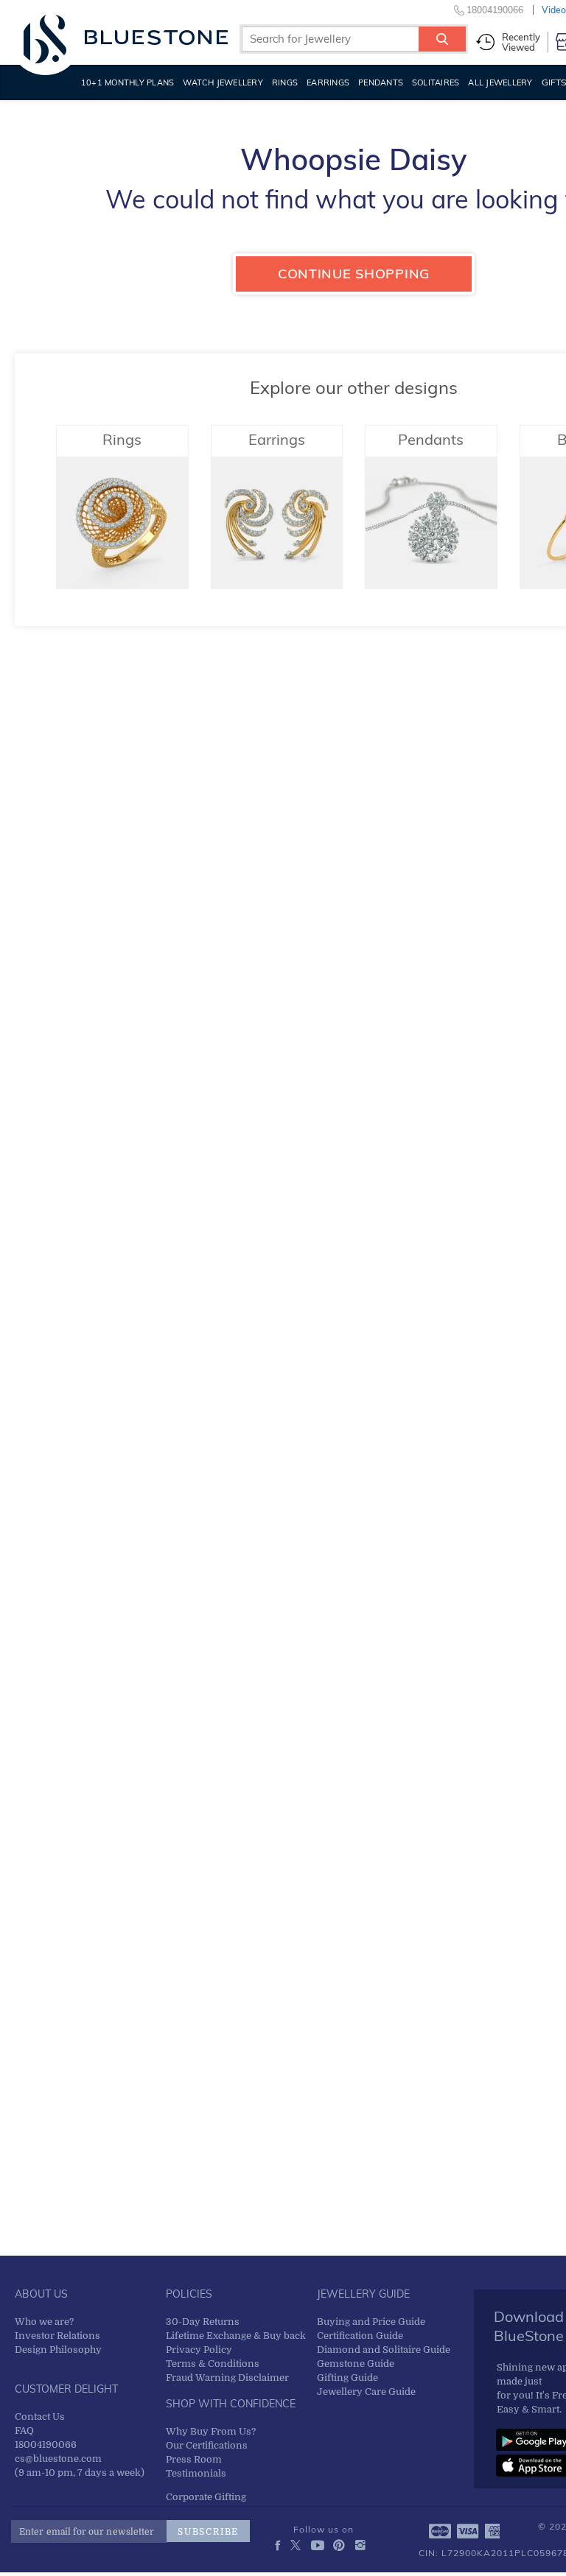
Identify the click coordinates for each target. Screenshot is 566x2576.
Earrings (328, 82)
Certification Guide (360, 2336)
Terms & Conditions (213, 2364)
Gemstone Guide (356, 2364)
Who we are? (44, 2322)
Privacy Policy (199, 2350)
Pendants (381, 82)
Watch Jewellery (223, 82)
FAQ (24, 2431)
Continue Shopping (354, 274)
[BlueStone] (126, 37)
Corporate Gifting (206, 2497)
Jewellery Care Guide (366, 2392)
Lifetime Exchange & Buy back (236, 2336)
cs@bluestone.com (58, 2459)
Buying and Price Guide (371, 2322)
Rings (285, 82)
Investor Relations (57, 2336)
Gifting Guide (347, 2378)
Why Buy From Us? (211, 2431)
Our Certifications (207, 2445)
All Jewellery (500, 82)
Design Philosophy (58, 2350)
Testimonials (196, 2473)
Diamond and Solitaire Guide (384, 2350)
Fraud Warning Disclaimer (227, 2378)
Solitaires (436, 82)
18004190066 (46, 2445)
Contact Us (40, 2417)
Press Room (194, 2459)
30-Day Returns (203, 2322)
